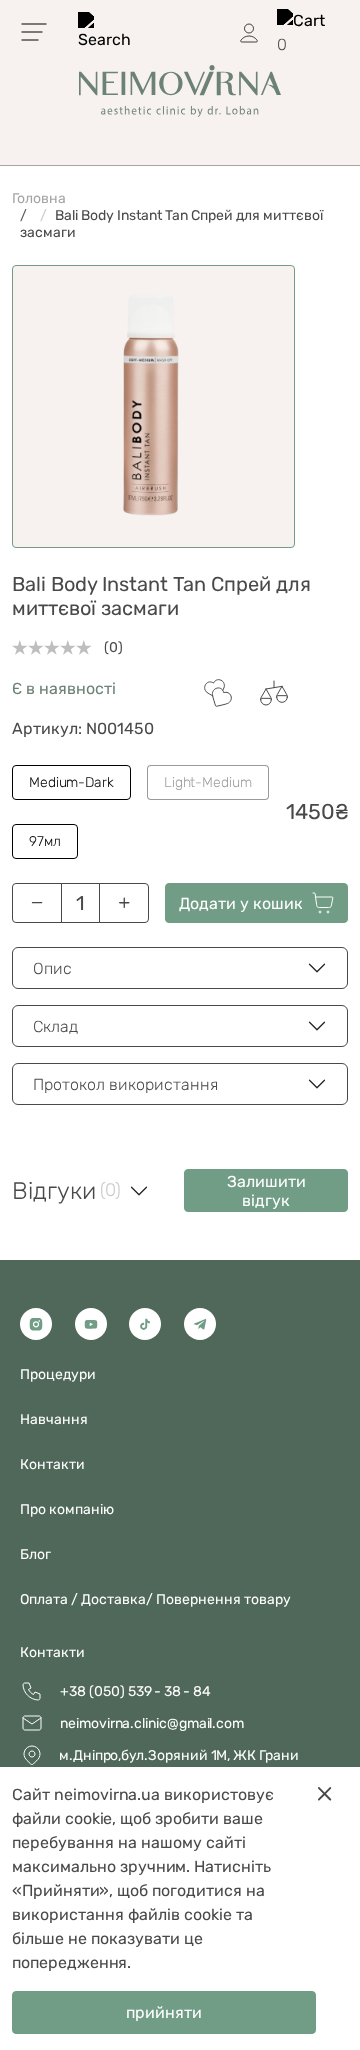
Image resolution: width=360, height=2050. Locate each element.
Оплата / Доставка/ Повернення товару (155, 1599)
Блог (35, 1554)
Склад (55, 1026)
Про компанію (67, 1509)
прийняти (164, 2012)
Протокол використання (125, 1084)
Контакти (52, 1652)
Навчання (54, 1419)
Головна (39, 198)
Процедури (58, 1374)
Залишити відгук (266, 1191)
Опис (52, 968)
